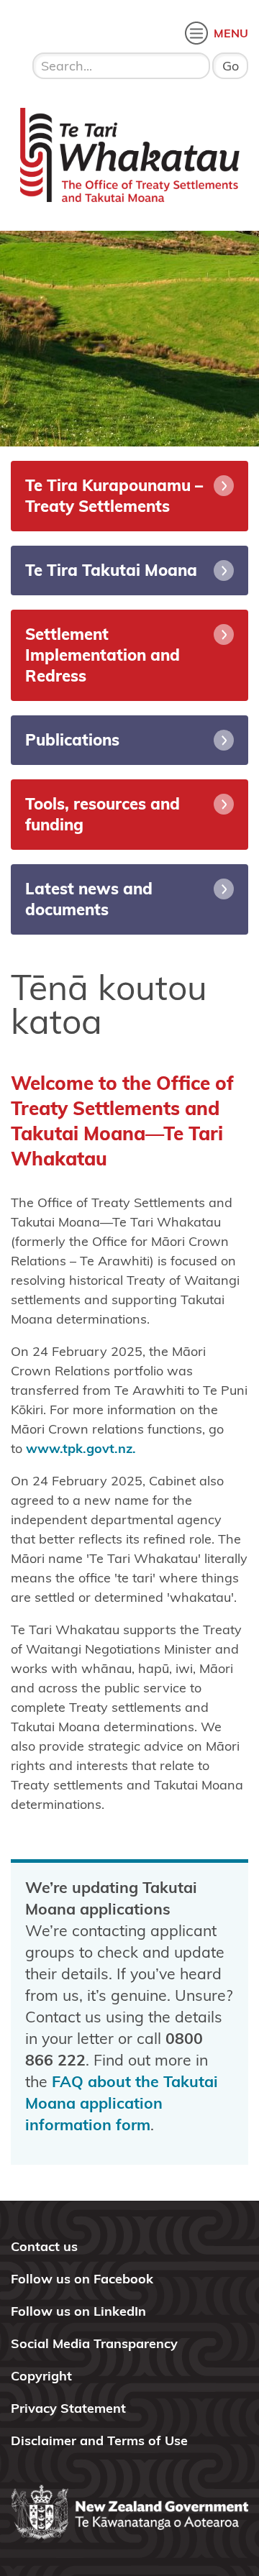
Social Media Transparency (94, 2343)
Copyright (41, 2376)
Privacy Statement (68, 2408)
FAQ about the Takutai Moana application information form (122, 2103)
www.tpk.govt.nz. (81, 1448)
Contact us (44, 2246)
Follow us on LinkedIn (78, 2311)
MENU (231, 33)
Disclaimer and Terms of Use (99, 2440)
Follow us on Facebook (82, 2279)
